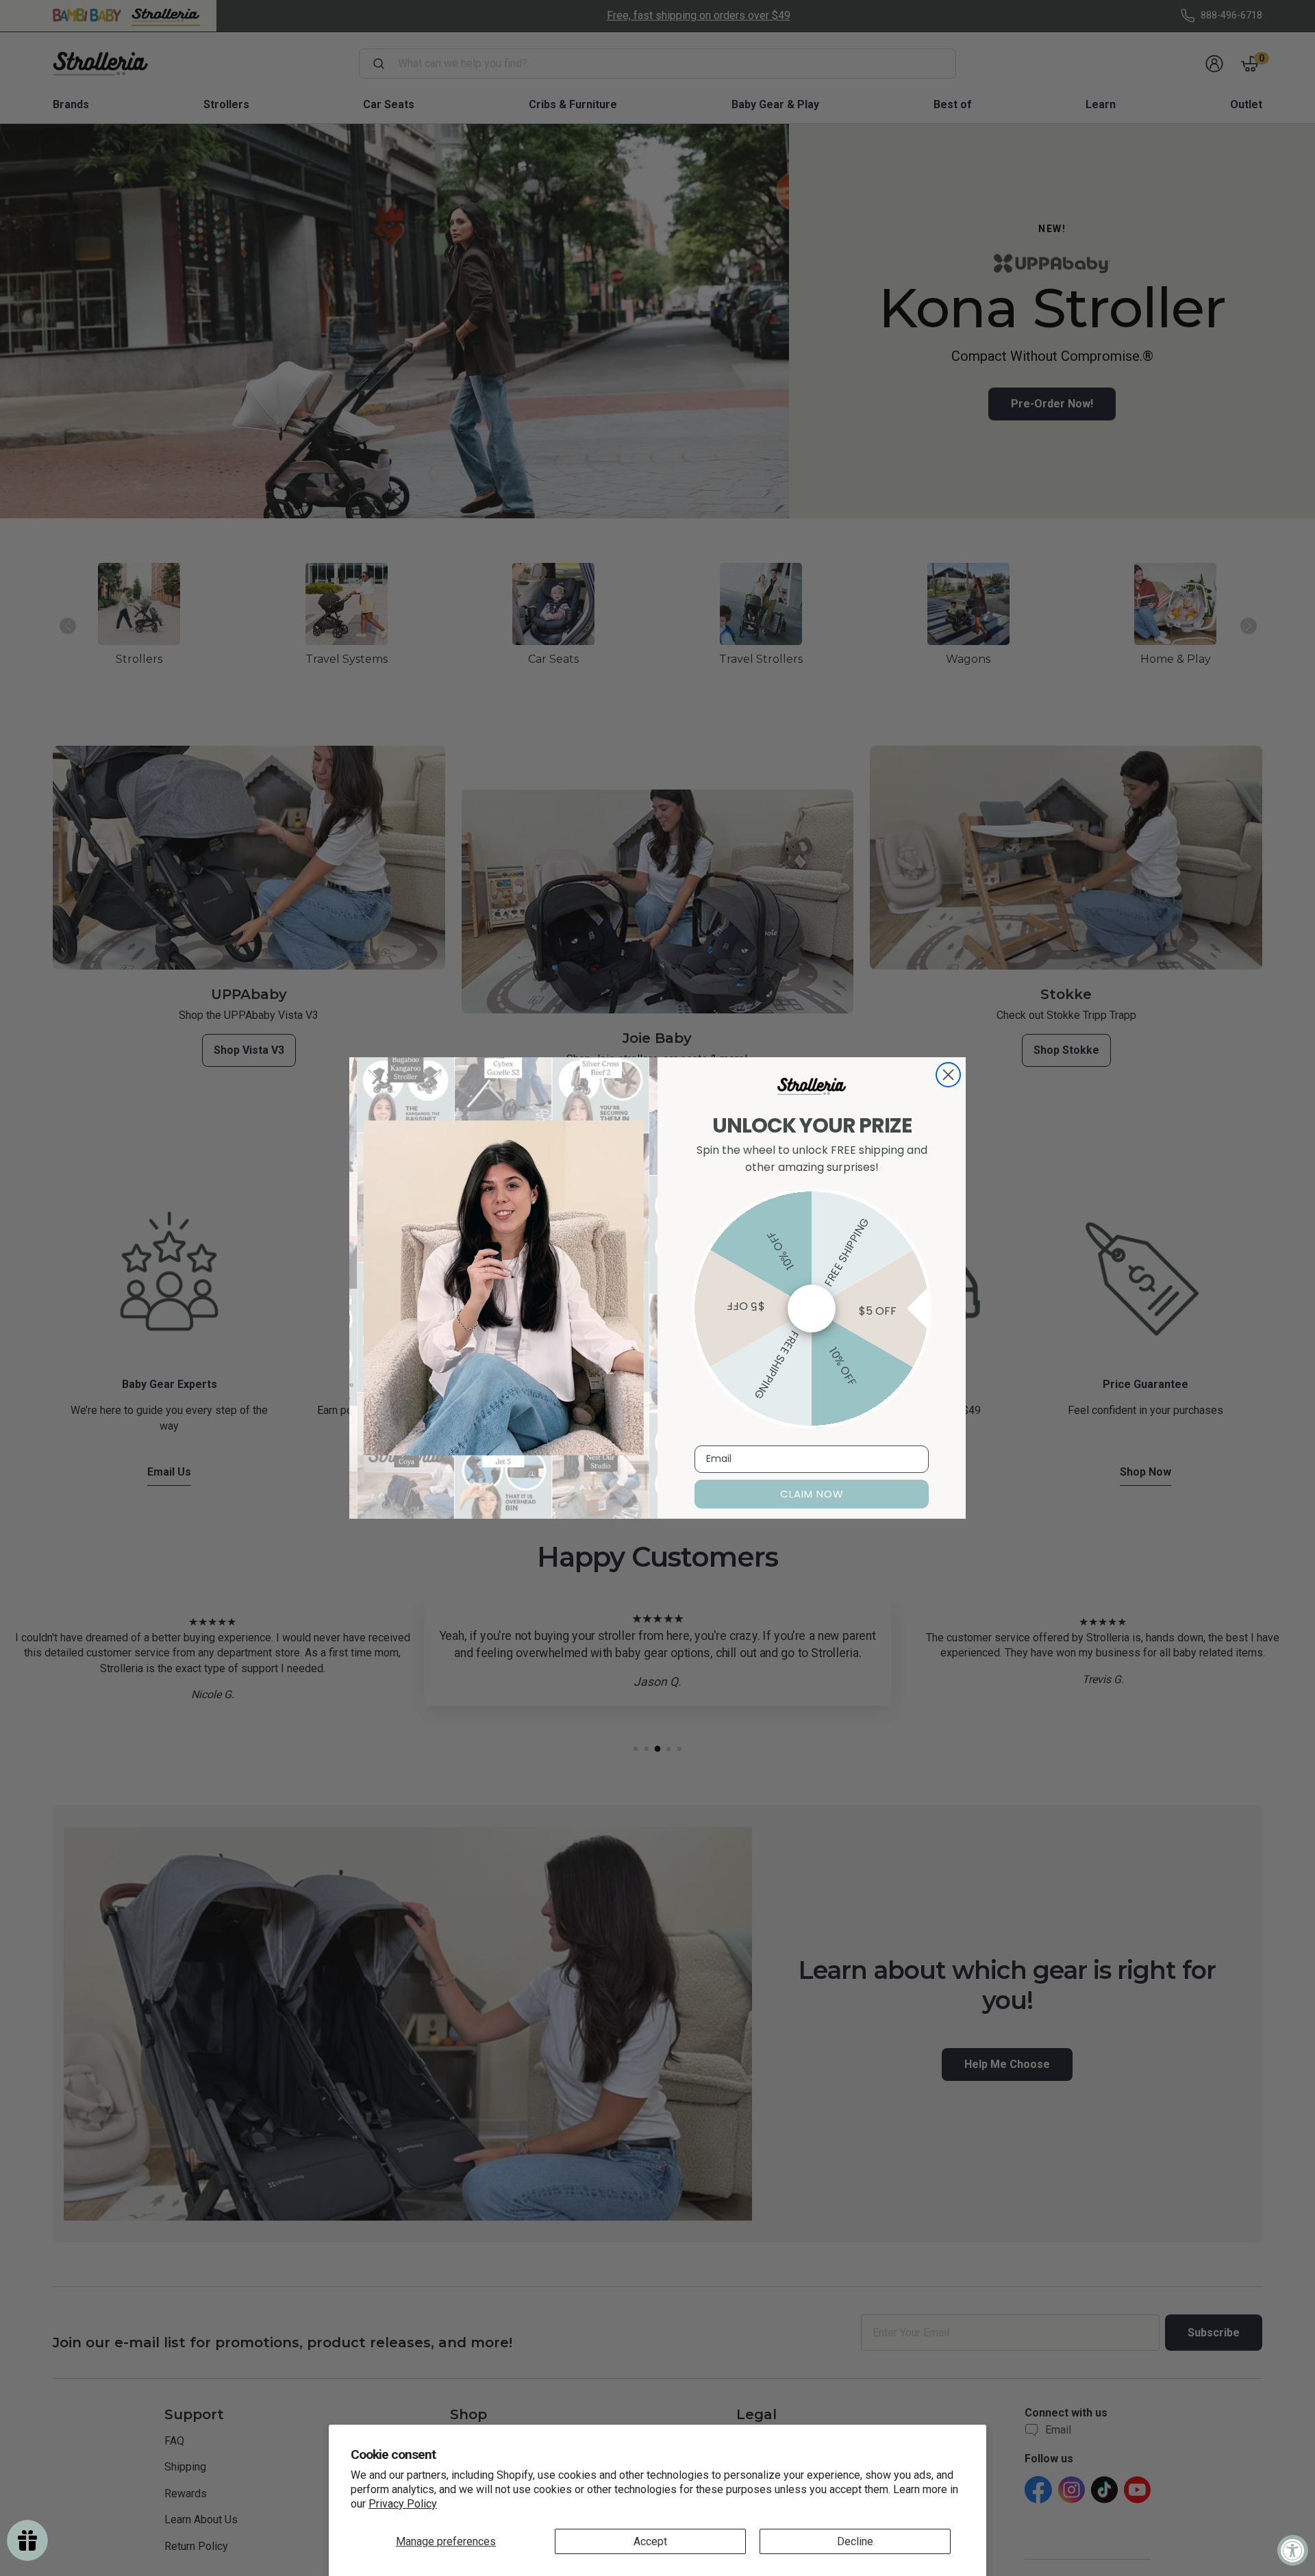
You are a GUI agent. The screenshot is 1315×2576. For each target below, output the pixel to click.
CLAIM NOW (812, 1494)
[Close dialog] (948, 1075)
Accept (650, 2541)
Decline (855, 2541)
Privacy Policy (403, 2504)
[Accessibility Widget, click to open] (1293, 2550)
